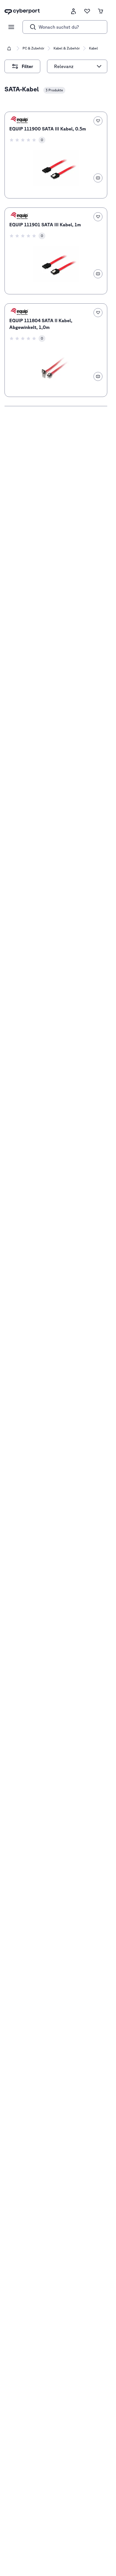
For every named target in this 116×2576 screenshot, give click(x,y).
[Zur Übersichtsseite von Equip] (19, 120)
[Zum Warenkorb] (101, 11)
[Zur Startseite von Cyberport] (22, 11)
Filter (31, 64)
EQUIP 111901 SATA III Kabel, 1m (45, 225)
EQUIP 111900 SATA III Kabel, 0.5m (48, 129)
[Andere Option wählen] (99, 66)
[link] (56, 155)
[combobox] (74, 66)
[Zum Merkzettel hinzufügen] (98, 121)
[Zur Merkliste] (87, 11)
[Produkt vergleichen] (98, 178)
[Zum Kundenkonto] (73, 11)
